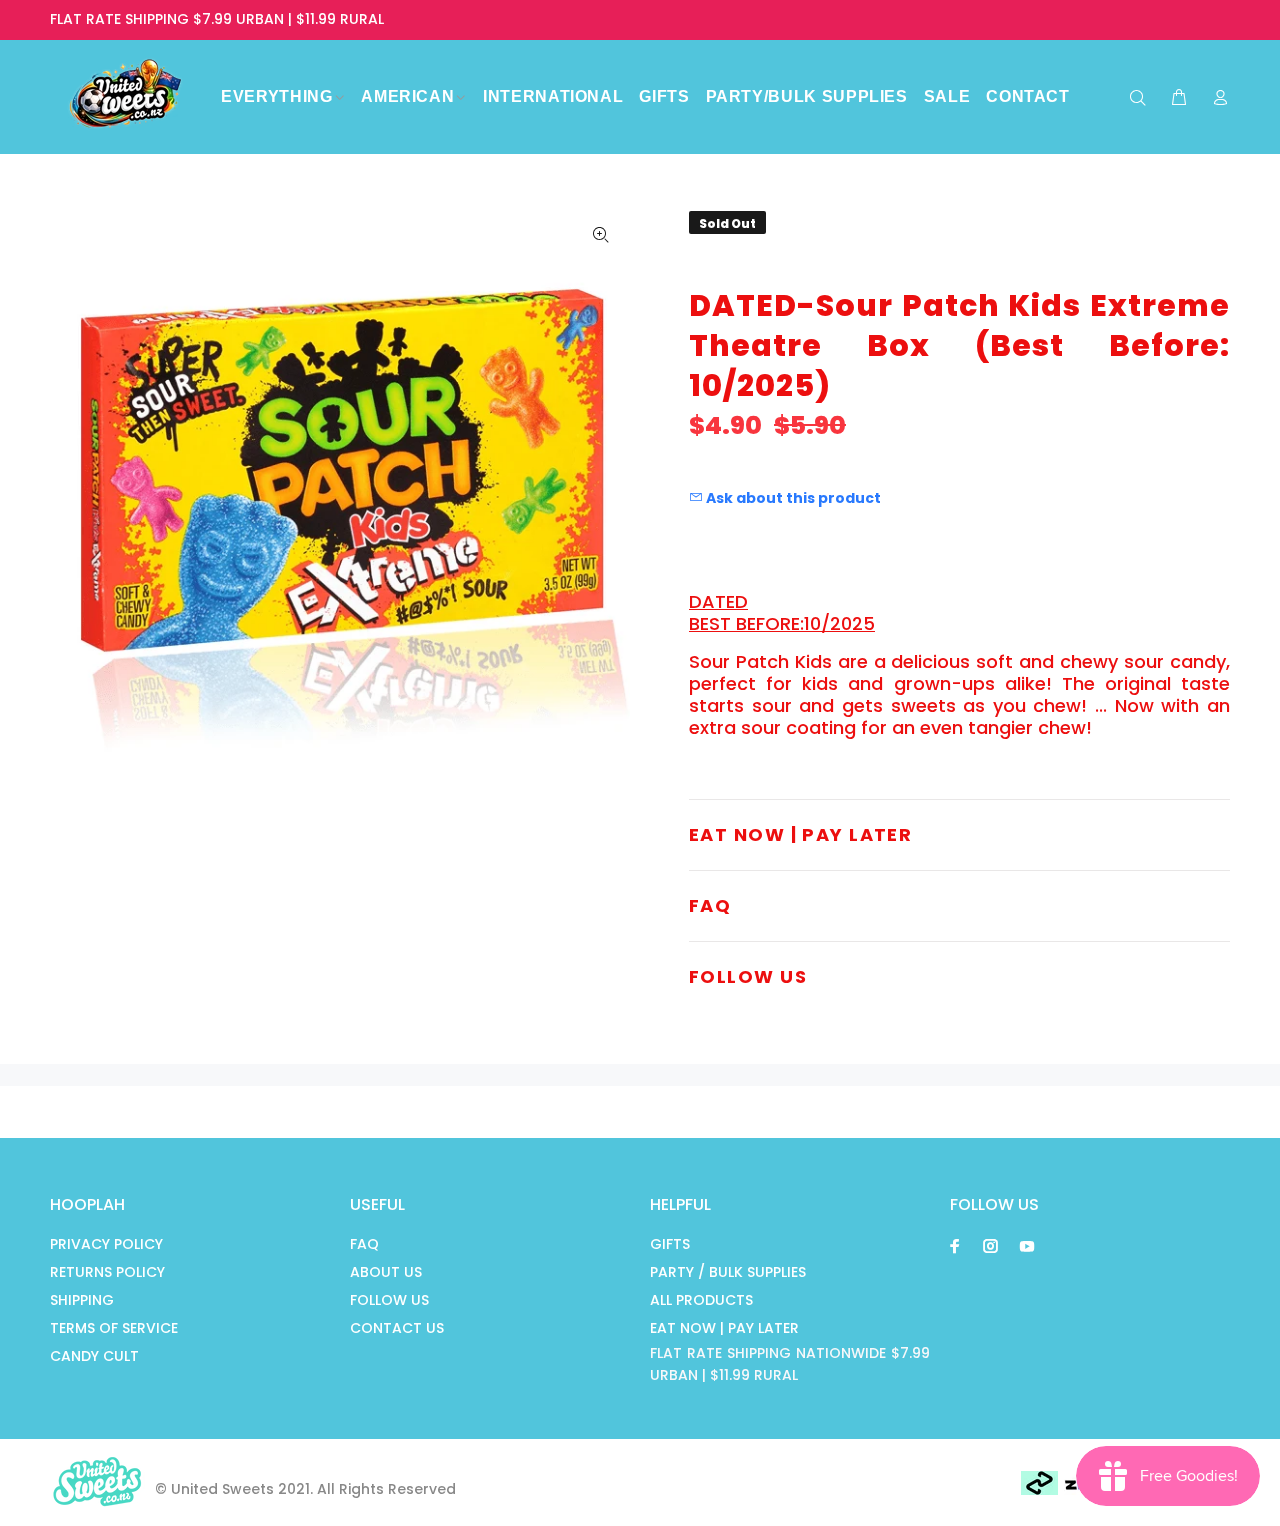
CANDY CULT (94, 1356)
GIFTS (670, 1244)
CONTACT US (397, 1328)
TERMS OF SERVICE (114, 1328)
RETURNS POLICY (107, 1272)
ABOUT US (386, 1272)
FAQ (364, 1244)
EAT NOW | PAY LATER (724, 1328)
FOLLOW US (389, 1300)
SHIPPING (82, 1300)
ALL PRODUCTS (701, 1300)
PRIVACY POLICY (106, 1244)
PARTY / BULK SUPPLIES (728, 1272)
